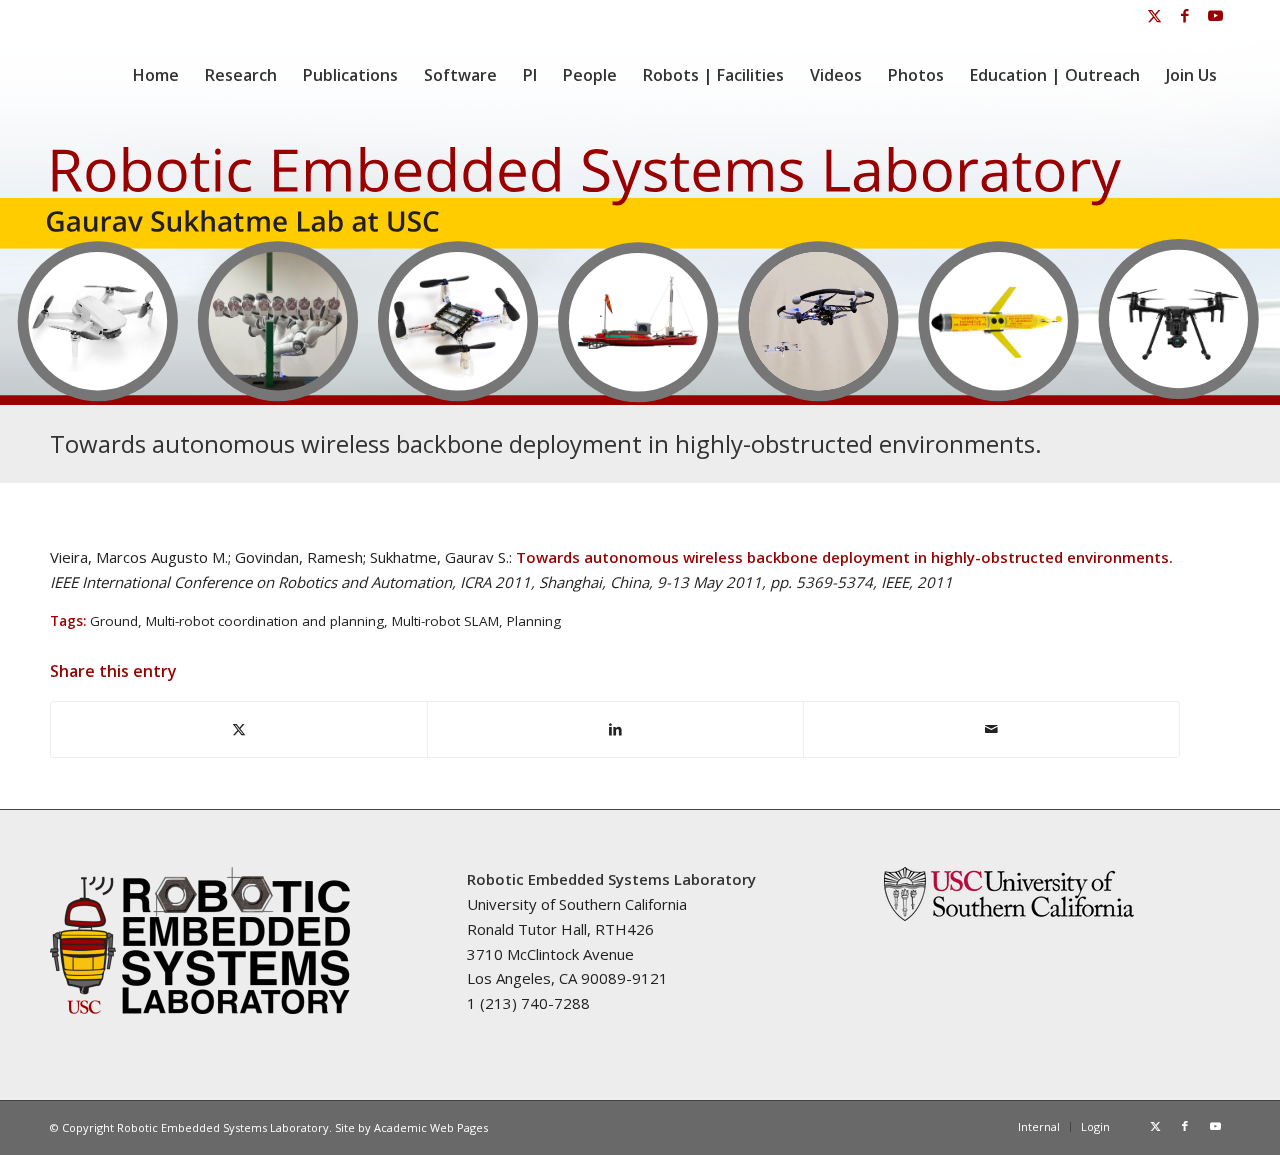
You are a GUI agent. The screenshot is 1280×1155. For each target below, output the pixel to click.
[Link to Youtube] (1215, 15)
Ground (114, 621)
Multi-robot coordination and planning (265, 621)
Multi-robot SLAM (445, 621)
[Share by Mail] (991, 729)
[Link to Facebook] (1184, 15)
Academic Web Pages (431, 1127)
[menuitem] (156, 75)
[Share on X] (239, 729)
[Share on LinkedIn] (615, 729)
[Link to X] (1154, 15)
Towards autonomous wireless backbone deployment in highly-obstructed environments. (546, 443)
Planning (534, 621)
